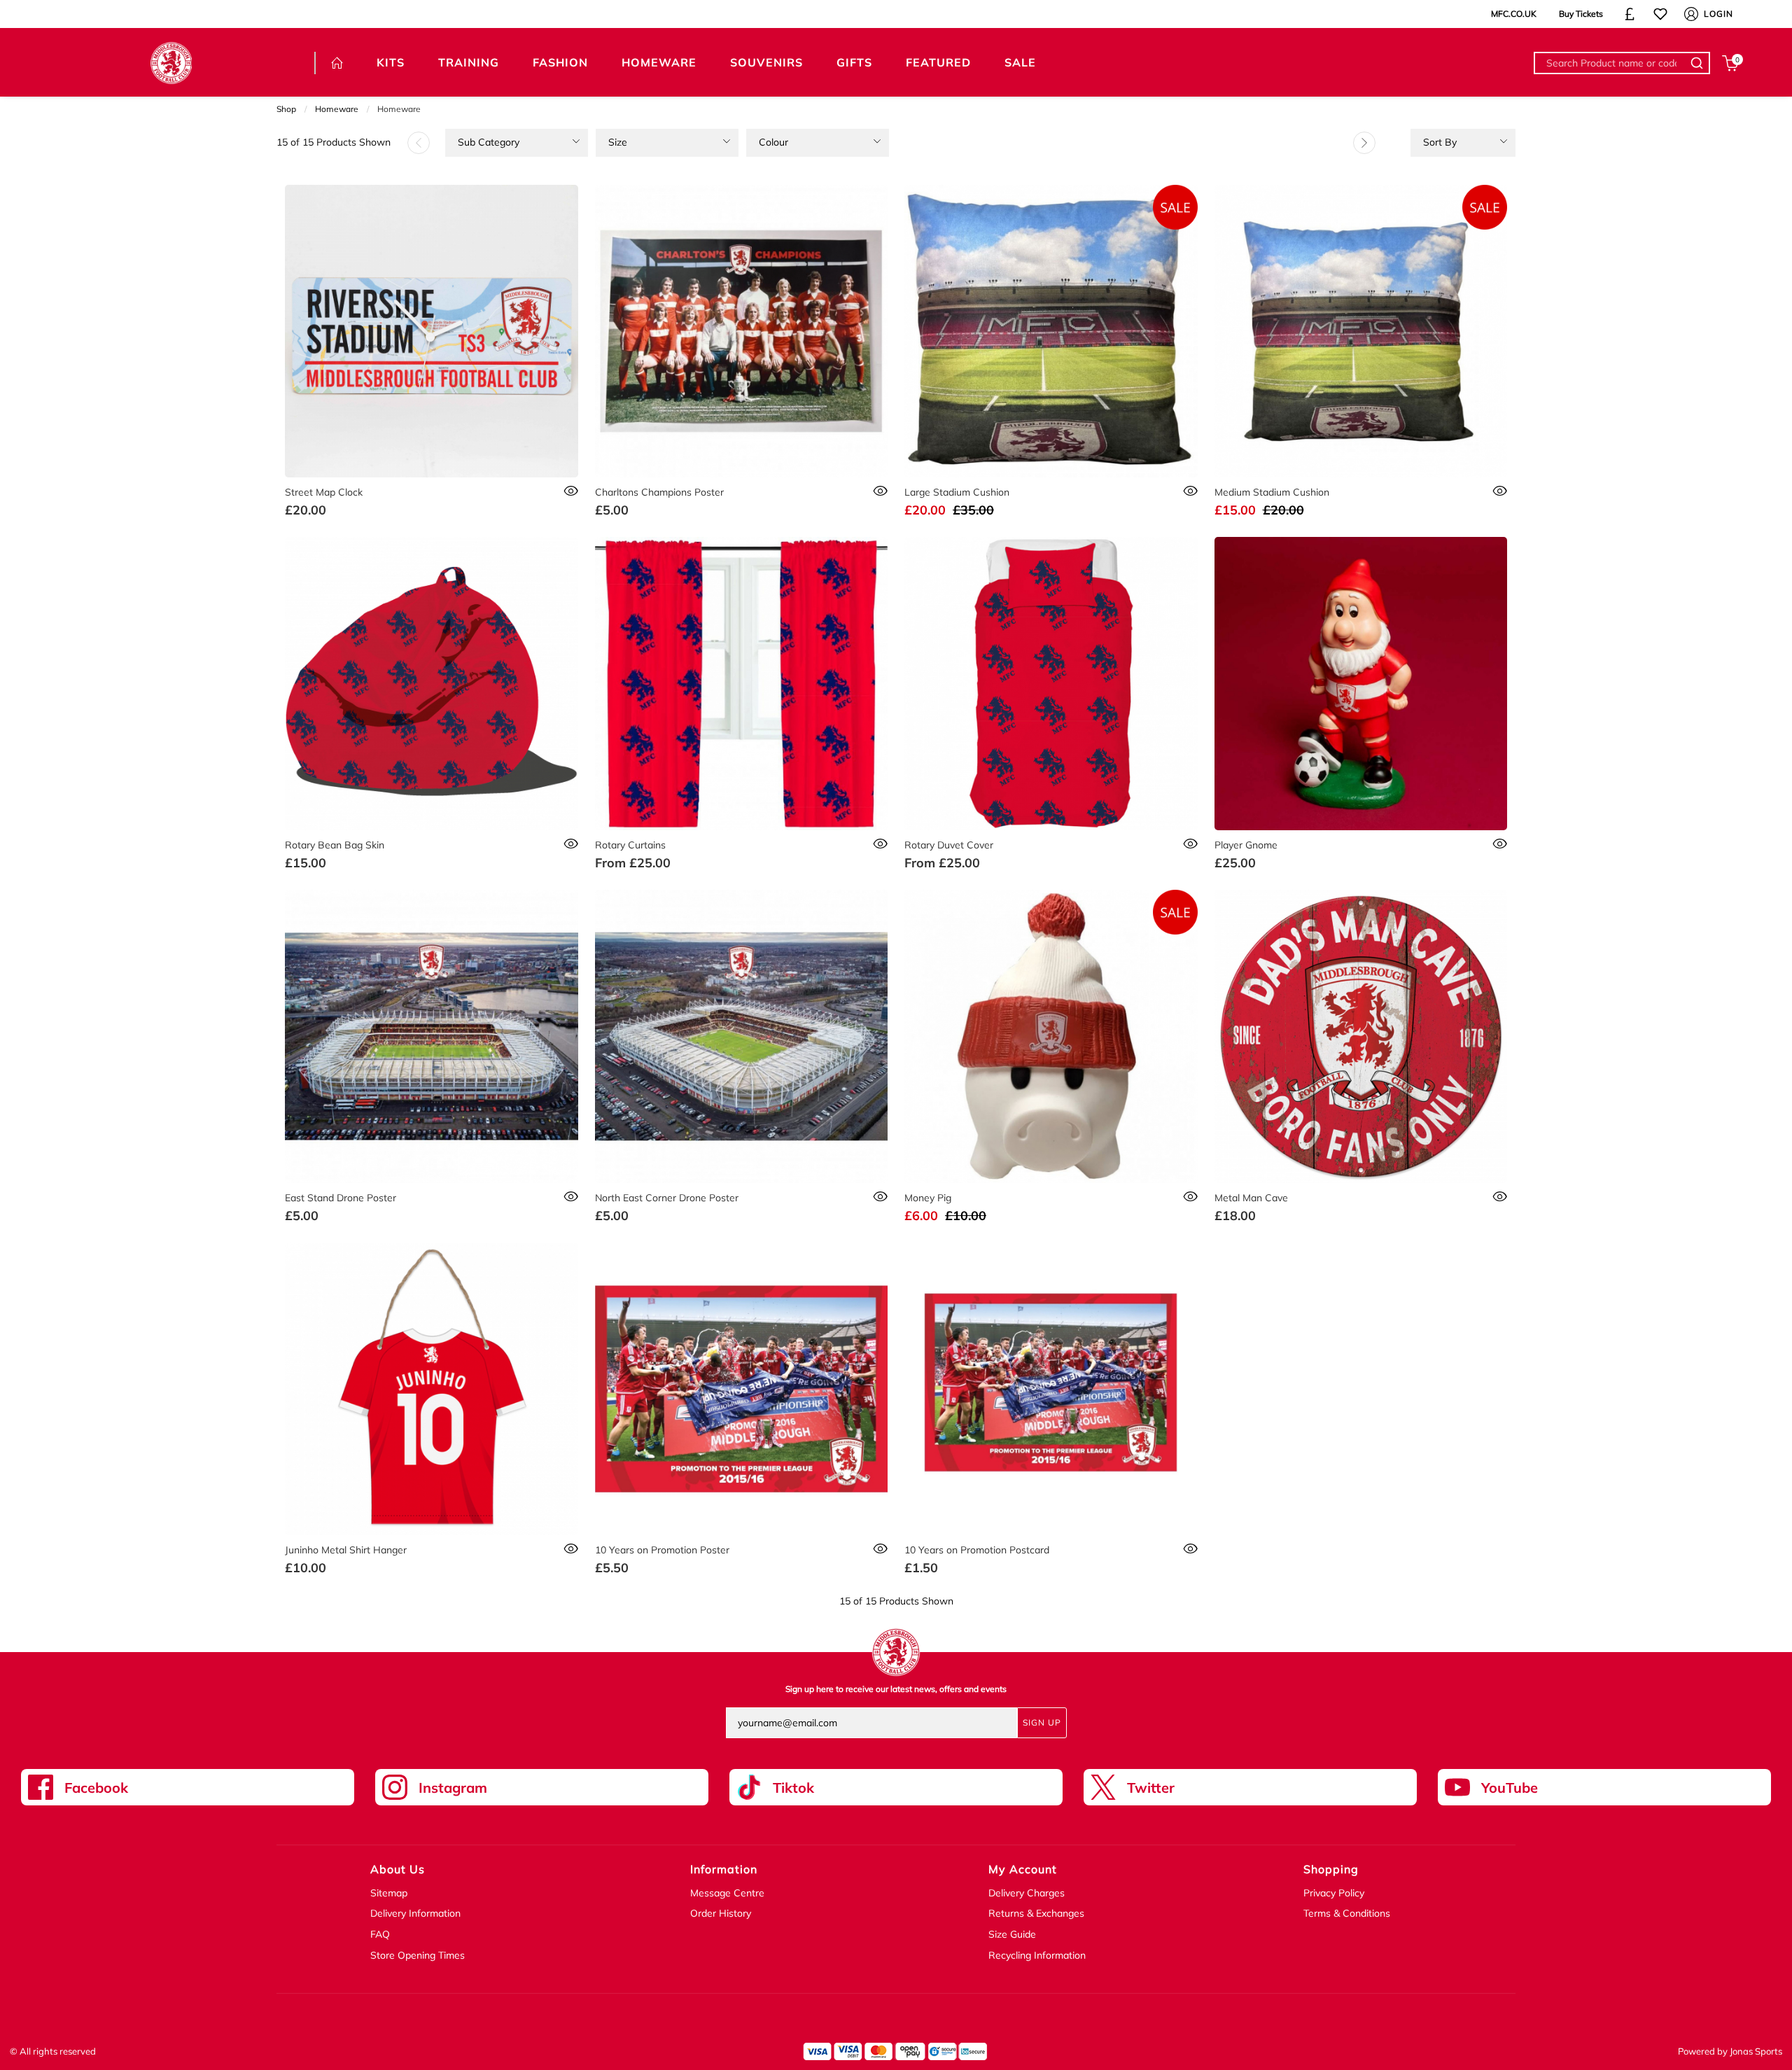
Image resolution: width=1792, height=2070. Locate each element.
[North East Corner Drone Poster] (742, 1036)
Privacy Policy (1334, 1893)
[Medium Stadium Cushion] (1361, 331)
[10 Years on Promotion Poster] (742, 1389)
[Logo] (171, 62)
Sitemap (389, 1893)
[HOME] (337, 63)
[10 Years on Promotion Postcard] (1051, 1389)
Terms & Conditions (1347, 1913)
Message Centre (727, 1893)
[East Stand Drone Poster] (432, 1036)
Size (618, 142)
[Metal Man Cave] (1361, 1036)
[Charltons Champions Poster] (742, 331)
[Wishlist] (1660, 14)
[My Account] (1691, 14)
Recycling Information (1037, 1955)
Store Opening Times (418, 1955)
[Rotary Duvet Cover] (1051, 684)
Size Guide (1012, 1934)
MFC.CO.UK (1514, 14)
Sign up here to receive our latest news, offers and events (896, 1689)
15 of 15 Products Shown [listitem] (334, 142)
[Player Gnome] (1361, 684)
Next (1364, 143)
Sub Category (489, 142)
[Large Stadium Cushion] (1051, 331)
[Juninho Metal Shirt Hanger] (432, 1389)
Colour (773, 142)
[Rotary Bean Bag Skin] (432, 684)
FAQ (380, 1934)
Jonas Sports (1756, 2051)
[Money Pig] (1051, 1036)
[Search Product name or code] (1699, 63)
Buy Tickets (1581, 14)
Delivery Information (415, 1913)
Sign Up (1042, 1722)
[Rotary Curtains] (742, 684)
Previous (419, 143)
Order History (721, 1913)
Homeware (337, 109)
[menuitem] (517, 143)
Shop (286, 109)
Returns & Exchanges (1036, 1913)
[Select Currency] (1630, 14)
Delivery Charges (1027, 1893)
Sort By (1440, 142)
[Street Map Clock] (432, 331)
